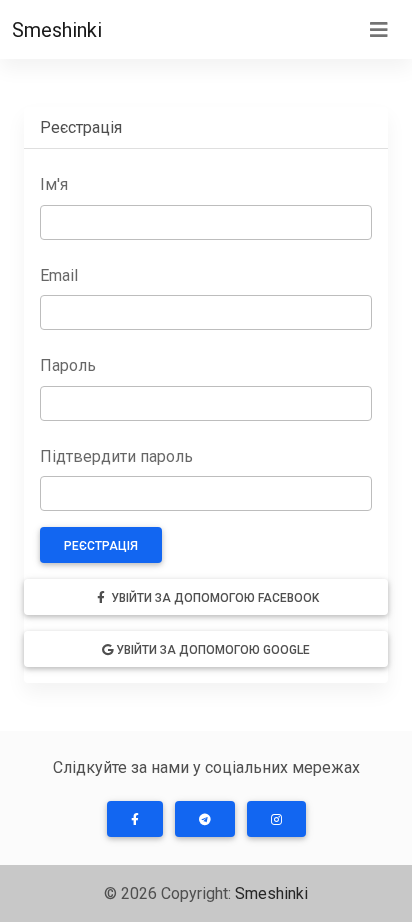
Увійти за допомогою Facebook (213, 598)
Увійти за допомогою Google (211, 650)
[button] (135, 819)
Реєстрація (101, 546)
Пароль (68, 365)
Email (59, 275)
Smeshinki (57, 30)
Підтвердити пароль (116, 456)
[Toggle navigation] (379, 30)
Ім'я (54, 184)
